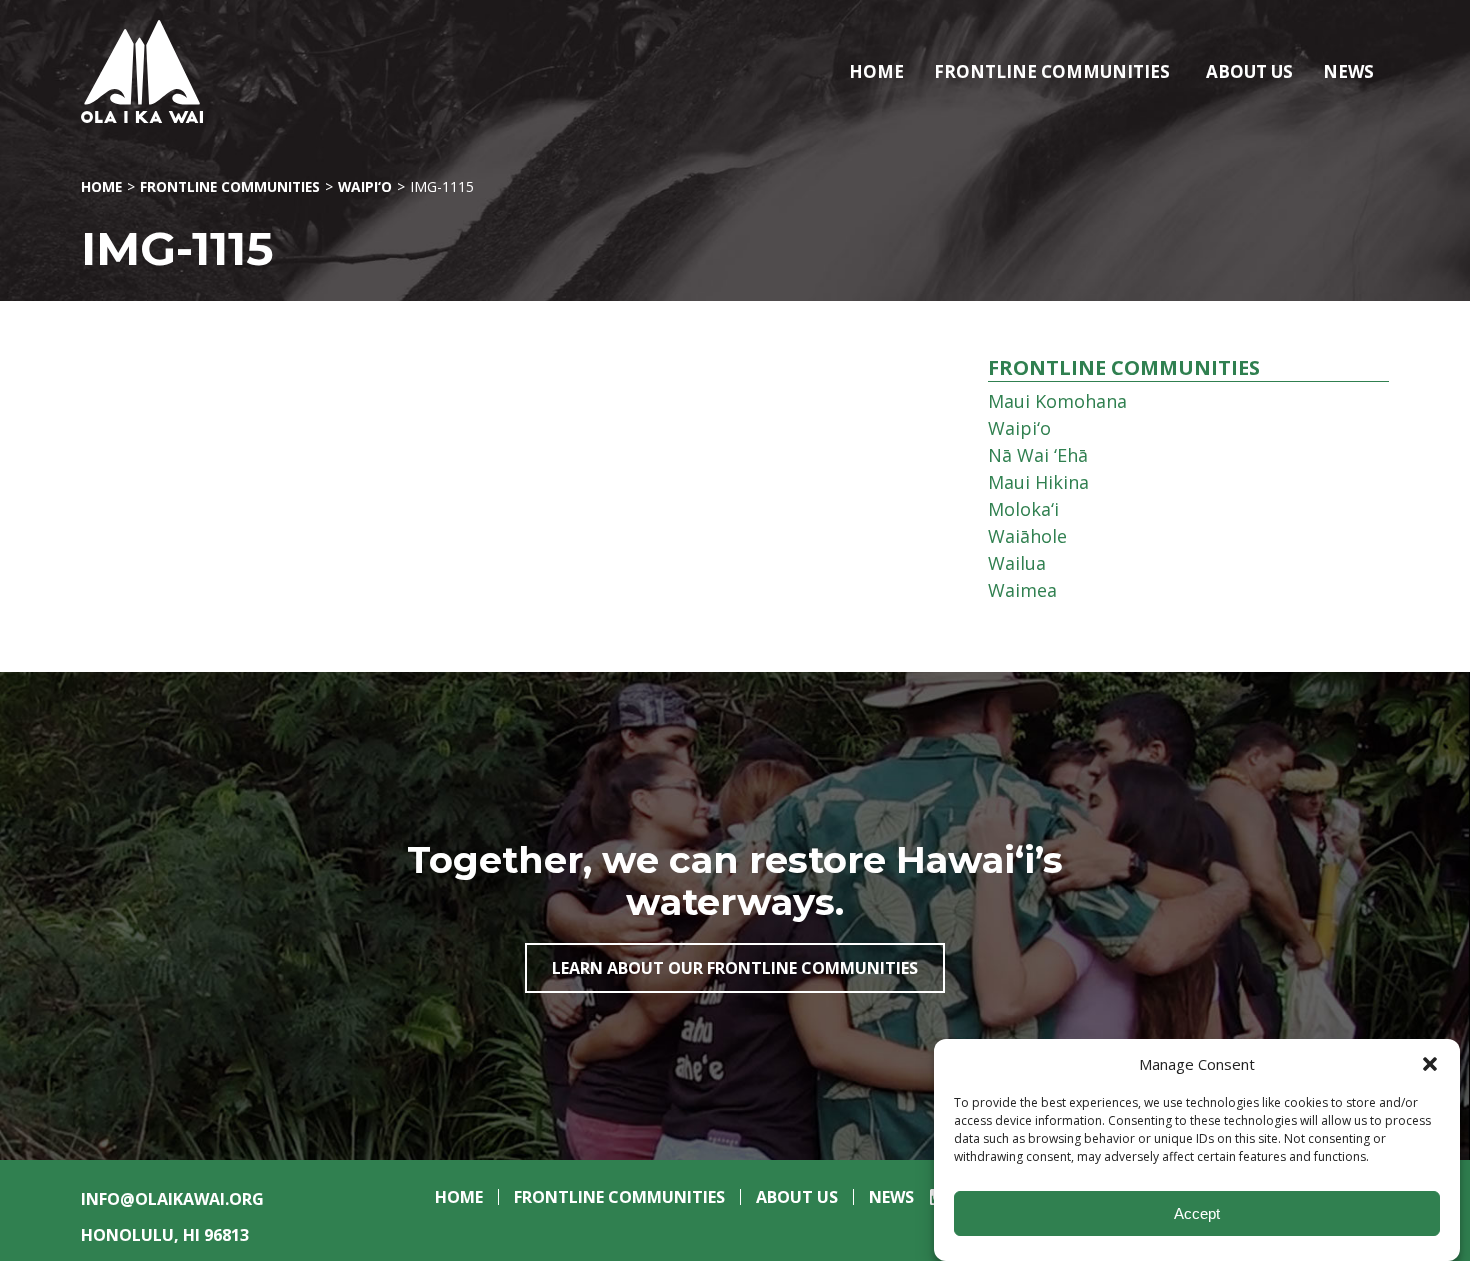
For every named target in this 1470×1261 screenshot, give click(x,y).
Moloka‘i (1023, 509)
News (1348, 71)
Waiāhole (1027, 536)
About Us (1249, 71)
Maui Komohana (1057, 401)
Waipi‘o (365, 186)
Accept (1197, 1213)
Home (876, 71)
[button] (1430, 1064)
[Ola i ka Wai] (199, 72)
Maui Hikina (1038, 482)
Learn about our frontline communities (735, 968)
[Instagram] (932, 1204)
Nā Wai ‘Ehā (1038, 455)
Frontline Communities (1052, 71)
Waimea (1022, 590)
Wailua (1017, 563)
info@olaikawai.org (172, 1199)
